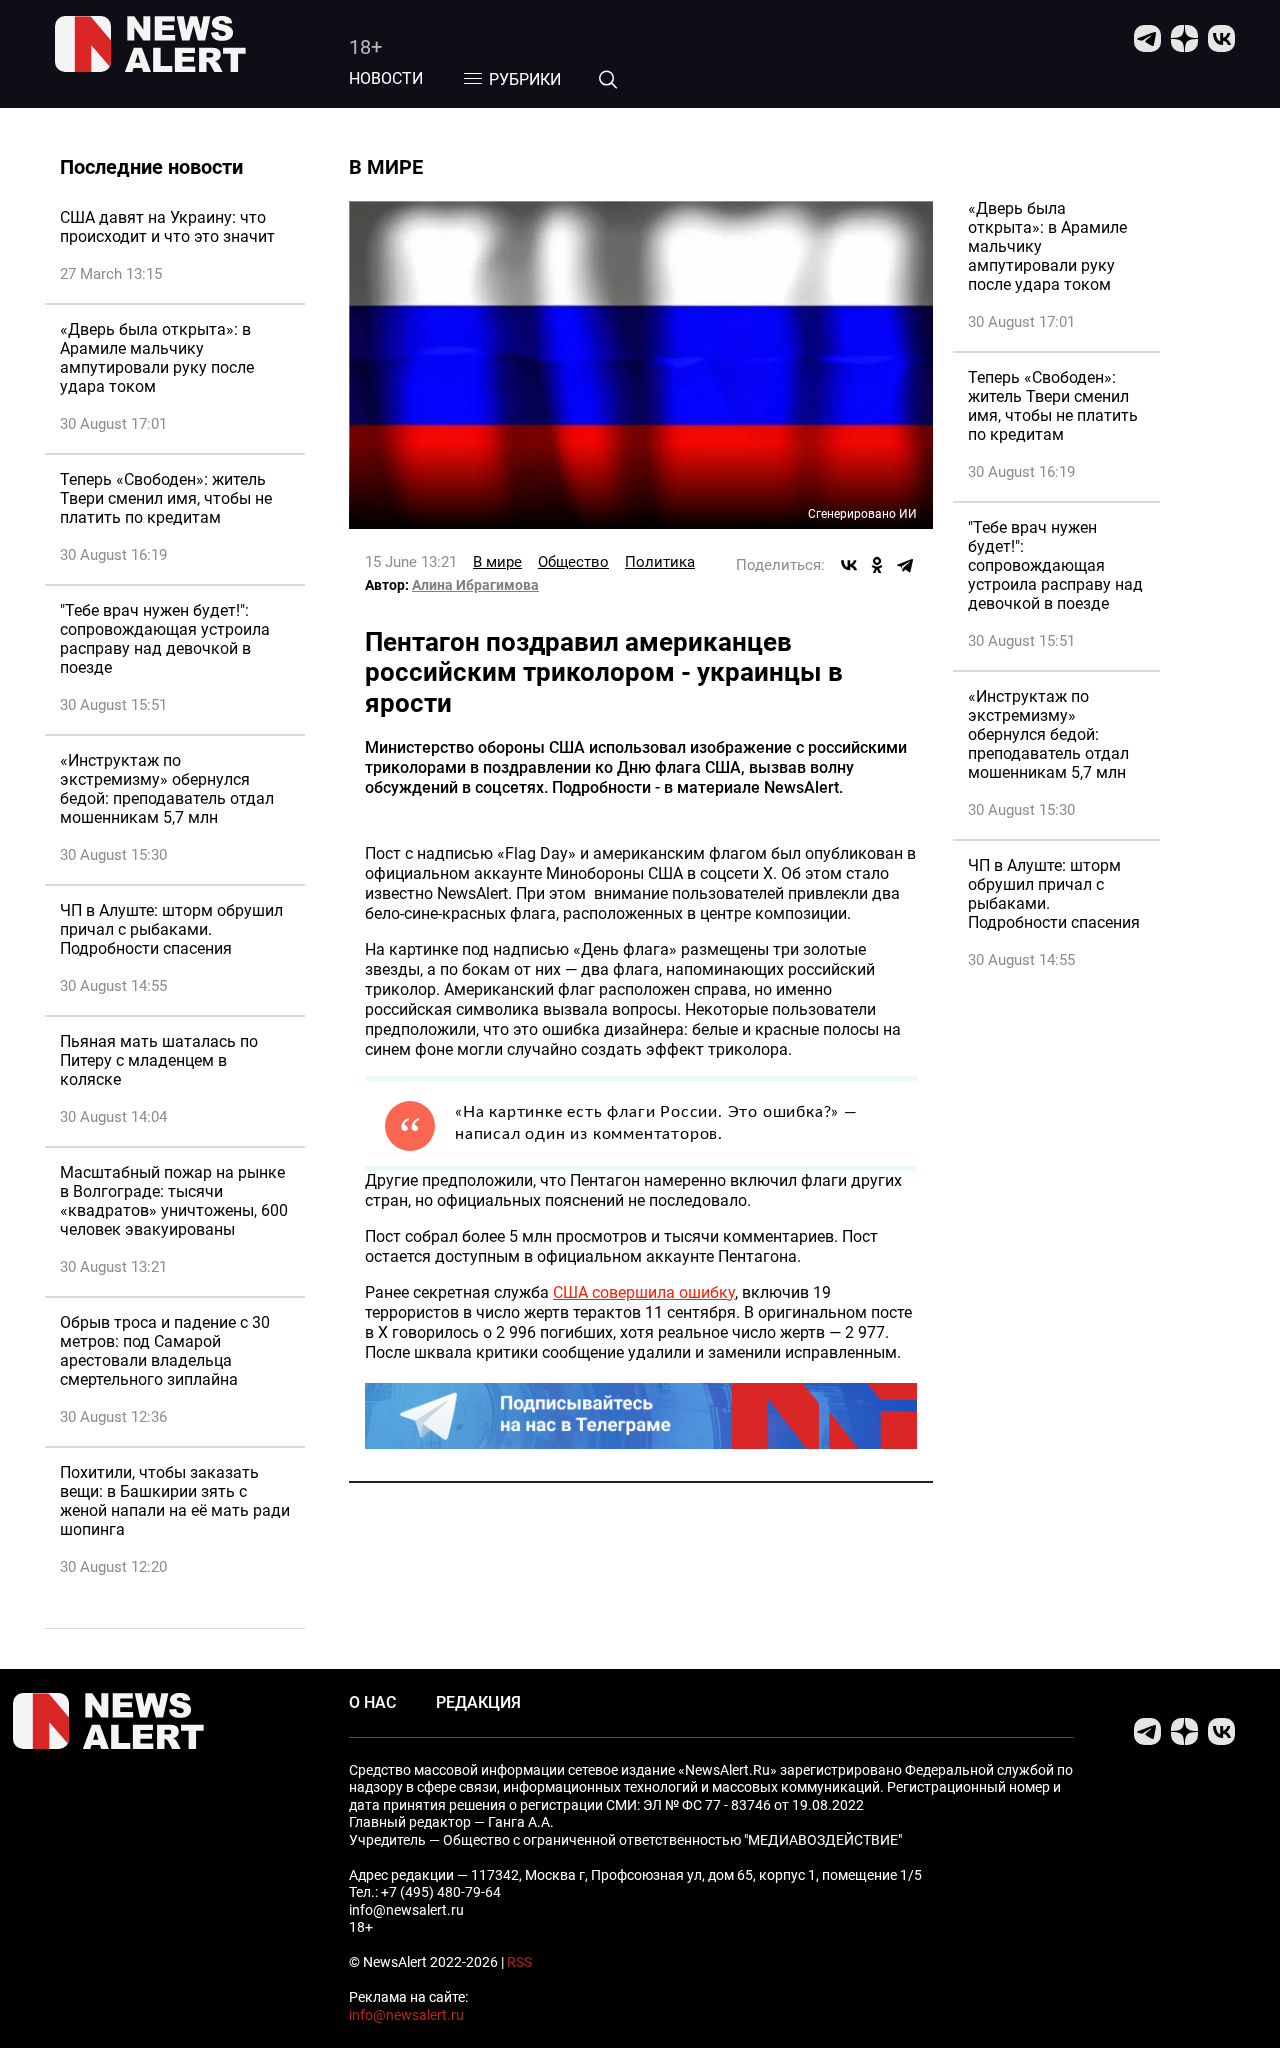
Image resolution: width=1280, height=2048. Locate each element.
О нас (372, 1702)
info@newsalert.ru (406, 2015)
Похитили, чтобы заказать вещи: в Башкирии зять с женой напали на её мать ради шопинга (175, 1501)
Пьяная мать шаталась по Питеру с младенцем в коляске (159, 1060)
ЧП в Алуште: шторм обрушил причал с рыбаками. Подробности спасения (171, 929)
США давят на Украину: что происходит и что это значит (167, 227)
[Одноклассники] (877, 565)
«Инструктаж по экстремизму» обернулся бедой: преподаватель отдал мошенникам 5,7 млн (167, 789)
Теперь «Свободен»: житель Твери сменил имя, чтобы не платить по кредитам (166, 498)
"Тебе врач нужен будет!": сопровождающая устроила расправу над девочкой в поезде (165, 639)
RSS (519, 1962)
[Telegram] (905, 565)
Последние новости (151, 167)
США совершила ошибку (644, 1292)
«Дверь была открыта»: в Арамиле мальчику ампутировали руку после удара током (157, 358)
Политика (660, 562)
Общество (573, 562)
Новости (386, 78)
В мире (497, 562)
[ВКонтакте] (849, 565)
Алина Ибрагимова (475, 585)
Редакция (478, 1702)
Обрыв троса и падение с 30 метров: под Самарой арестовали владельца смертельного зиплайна (165, 1351)
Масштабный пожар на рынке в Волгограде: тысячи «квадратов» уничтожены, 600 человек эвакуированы (174, 1201)
